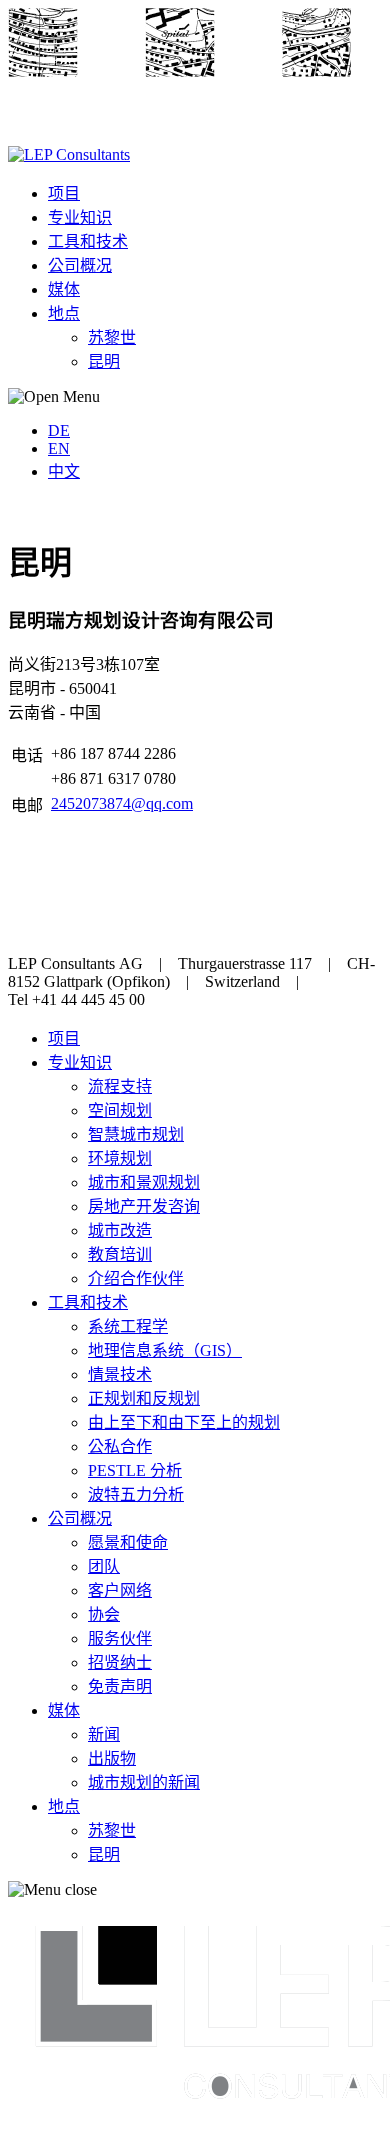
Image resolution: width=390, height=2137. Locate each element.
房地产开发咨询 (144, 1206)
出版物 (112, 1758)
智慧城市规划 (136, 1134)
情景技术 (120, 1374)
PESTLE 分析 (135, 1470)
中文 (64, 471)
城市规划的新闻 (144, 1782)
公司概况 (80, 265)
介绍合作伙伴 (136, 1278)
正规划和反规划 (144, 1398)
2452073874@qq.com (122, 803)
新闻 (104, 1734)
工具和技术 (88, 241)
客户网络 (120, 1590)
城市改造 (120, 1230)
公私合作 (120, 1446)
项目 (64, 193)
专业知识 (80, 217)
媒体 (64, 289)
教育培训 (120, 1254)
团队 (104, 1566)
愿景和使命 (128, 1542)
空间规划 (120, 1110)
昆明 (104, 361)
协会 (104, 1614)
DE (59, 430)
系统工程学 (128, 1326)
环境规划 (120, 1158)
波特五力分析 (136, 1494)
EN (59, 448)
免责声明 (120, 1686)
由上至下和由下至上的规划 (184, 1422)
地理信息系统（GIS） (165, 1350)
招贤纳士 (120, 1662)
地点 (64, 313)
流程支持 (120, 1086)
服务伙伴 (120, 1638)
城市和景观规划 (144, 1182)
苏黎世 (112, 337)
